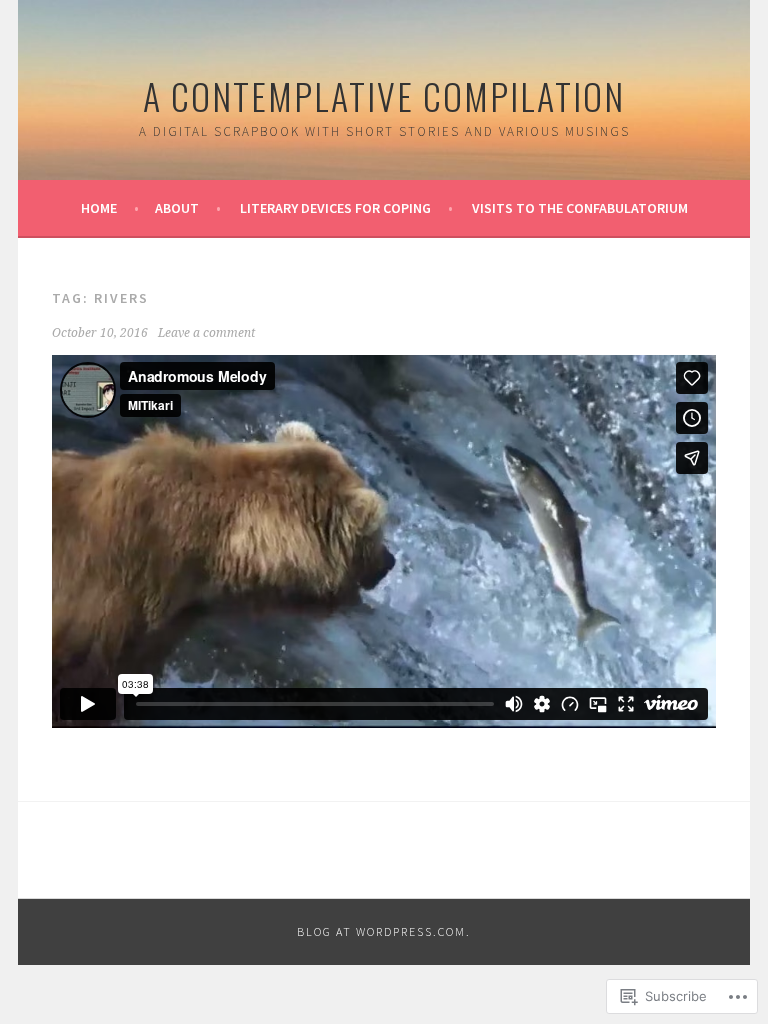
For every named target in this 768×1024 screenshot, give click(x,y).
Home (99, 208)
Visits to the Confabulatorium (580, 208)
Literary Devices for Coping (335, 208)
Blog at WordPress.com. (384, 931)
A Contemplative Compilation (384, 95)
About (177, 208)
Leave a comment (206, 333)
